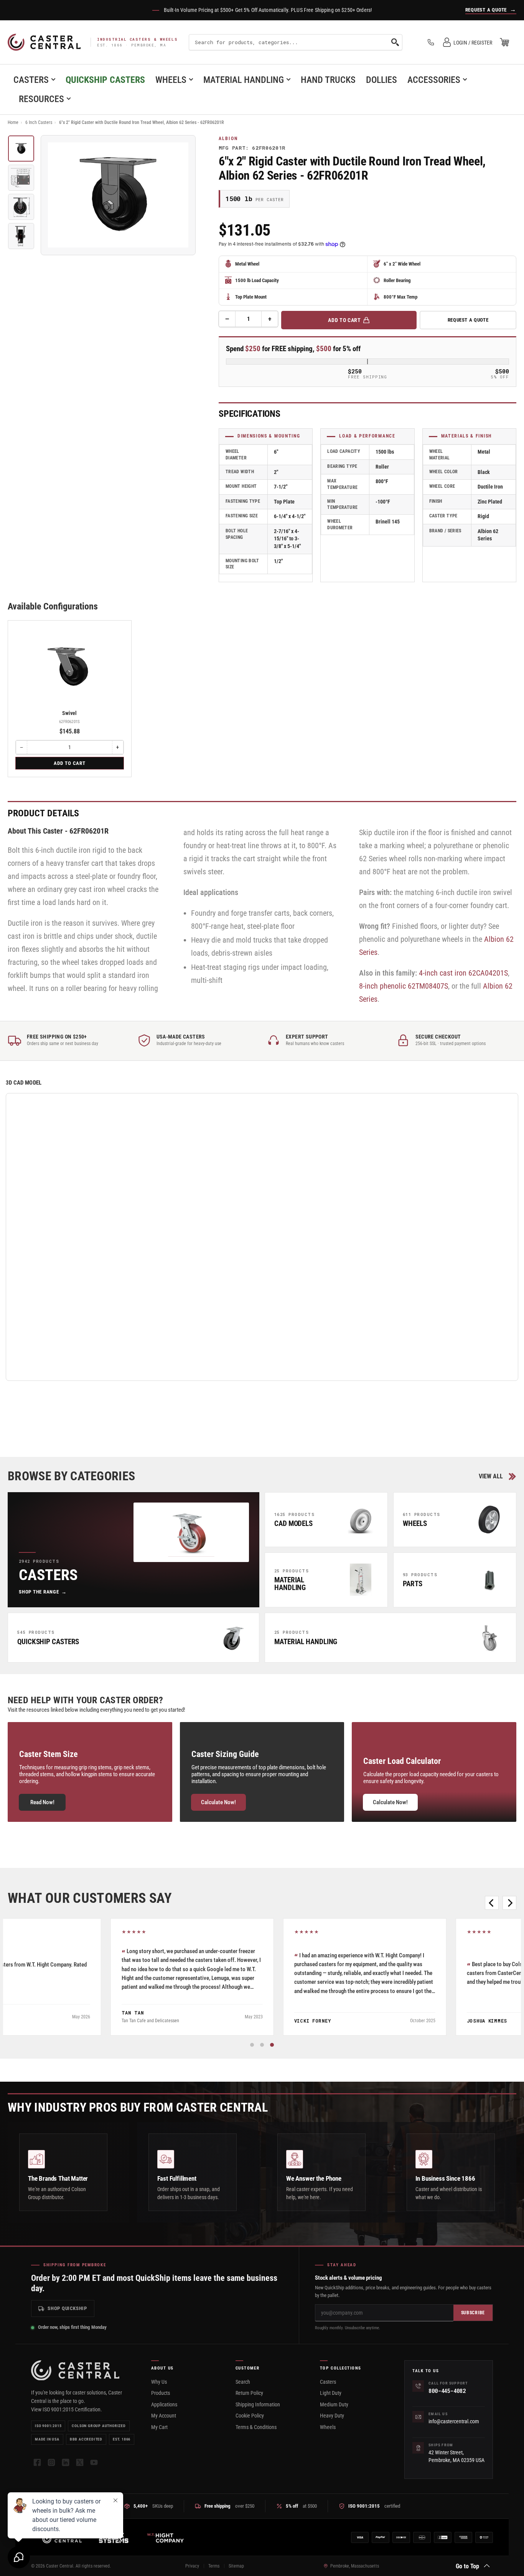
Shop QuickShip (67, 2308)
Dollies (381, 80)
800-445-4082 (447, 2391)
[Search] (395, 42)
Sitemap (236, 2566)
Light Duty (331, 2393)
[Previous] (492, 1903)
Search (243, 2382)
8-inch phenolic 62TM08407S (404, 986)
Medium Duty (334, 2404)
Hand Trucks (328, 80)
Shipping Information (258, 2404)
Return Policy (249, 2393)
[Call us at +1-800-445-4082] (431, 42)
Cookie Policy (250, 2416)
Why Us (159, 2382)
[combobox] (296, 42)
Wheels (171, 80)
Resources (41, 99)
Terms (214, 2566)
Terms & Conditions (256, 2427)
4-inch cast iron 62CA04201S (463, 973)
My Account (164, 2416)
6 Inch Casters (39, 122)
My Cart (159, 2427)
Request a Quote (468, 320)
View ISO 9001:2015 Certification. (67, 2409)
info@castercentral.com (454, 2421)
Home (13, 122)
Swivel (69, 713)
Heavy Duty (332, 2416)
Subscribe (473, 2313)
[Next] (509, 1903)
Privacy (192, 2566)
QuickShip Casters (105, 80)
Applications (164, 2404)
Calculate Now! (218, 1802)
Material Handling (244, 80)
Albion (228, 139)
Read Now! (42, 1802)
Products (161, 2393)
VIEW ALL (491, 1476)
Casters (31, 80)
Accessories (434, 80)
